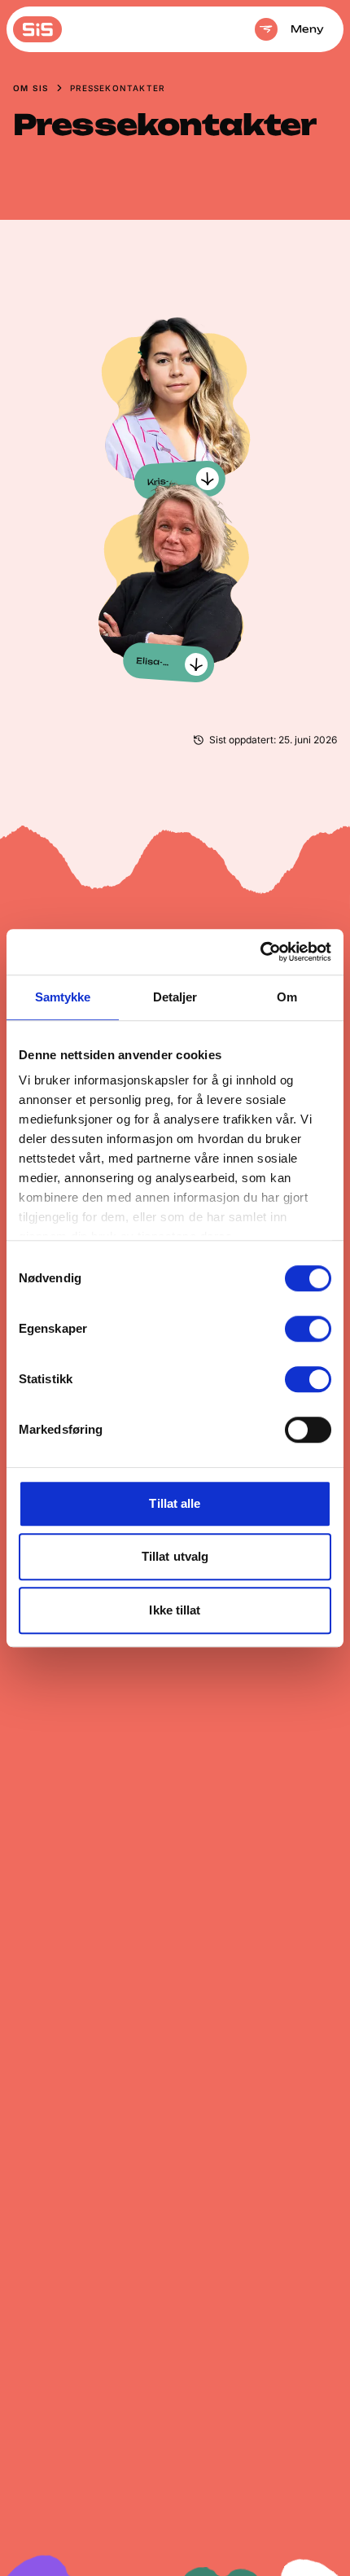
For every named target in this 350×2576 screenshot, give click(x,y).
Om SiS (31, 88)
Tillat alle (175, 1503)
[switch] (308, 1329)
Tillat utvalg (175, 1556)
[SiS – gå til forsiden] (37, 29)
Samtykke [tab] (63, 997)
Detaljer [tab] (175, 997)
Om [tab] (287, 997)
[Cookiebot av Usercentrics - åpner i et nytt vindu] (260, 952)
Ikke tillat (175, 1610)
